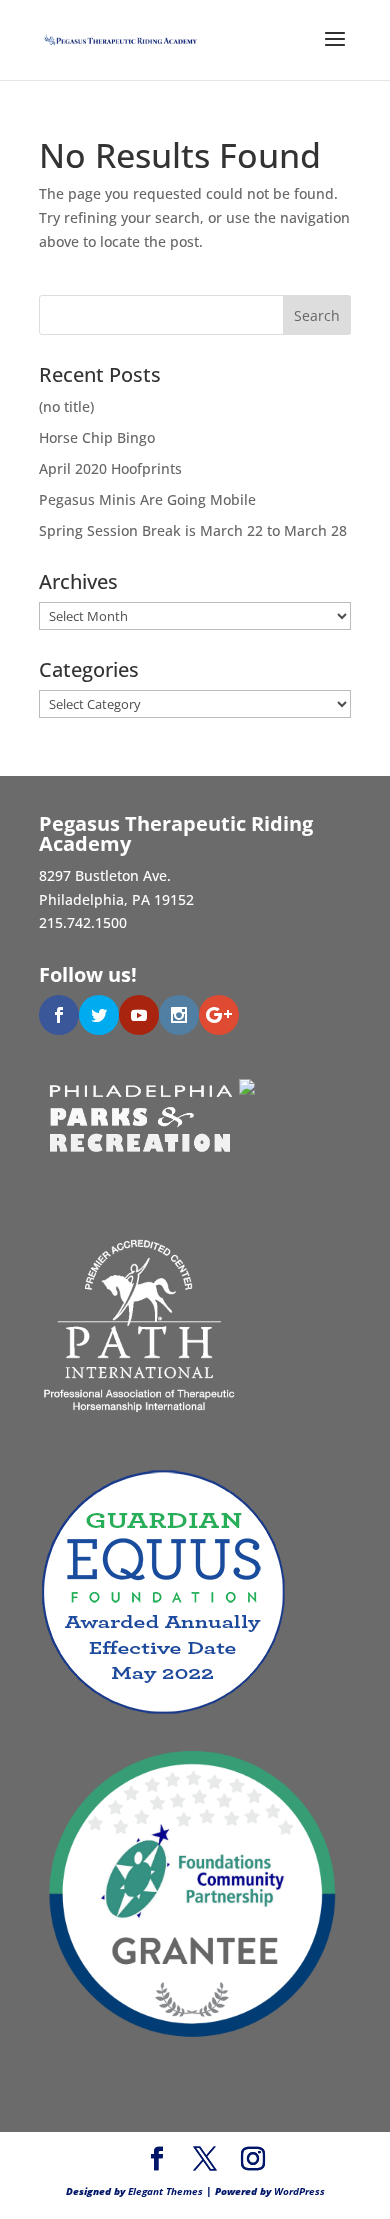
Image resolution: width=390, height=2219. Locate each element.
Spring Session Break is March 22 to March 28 (193, 530)
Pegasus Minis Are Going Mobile (147, 499)
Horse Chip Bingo (97, 437)
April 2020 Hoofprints (110, 468)
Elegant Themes (165, 2191)
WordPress (299, 2191)
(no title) (66, 406)
